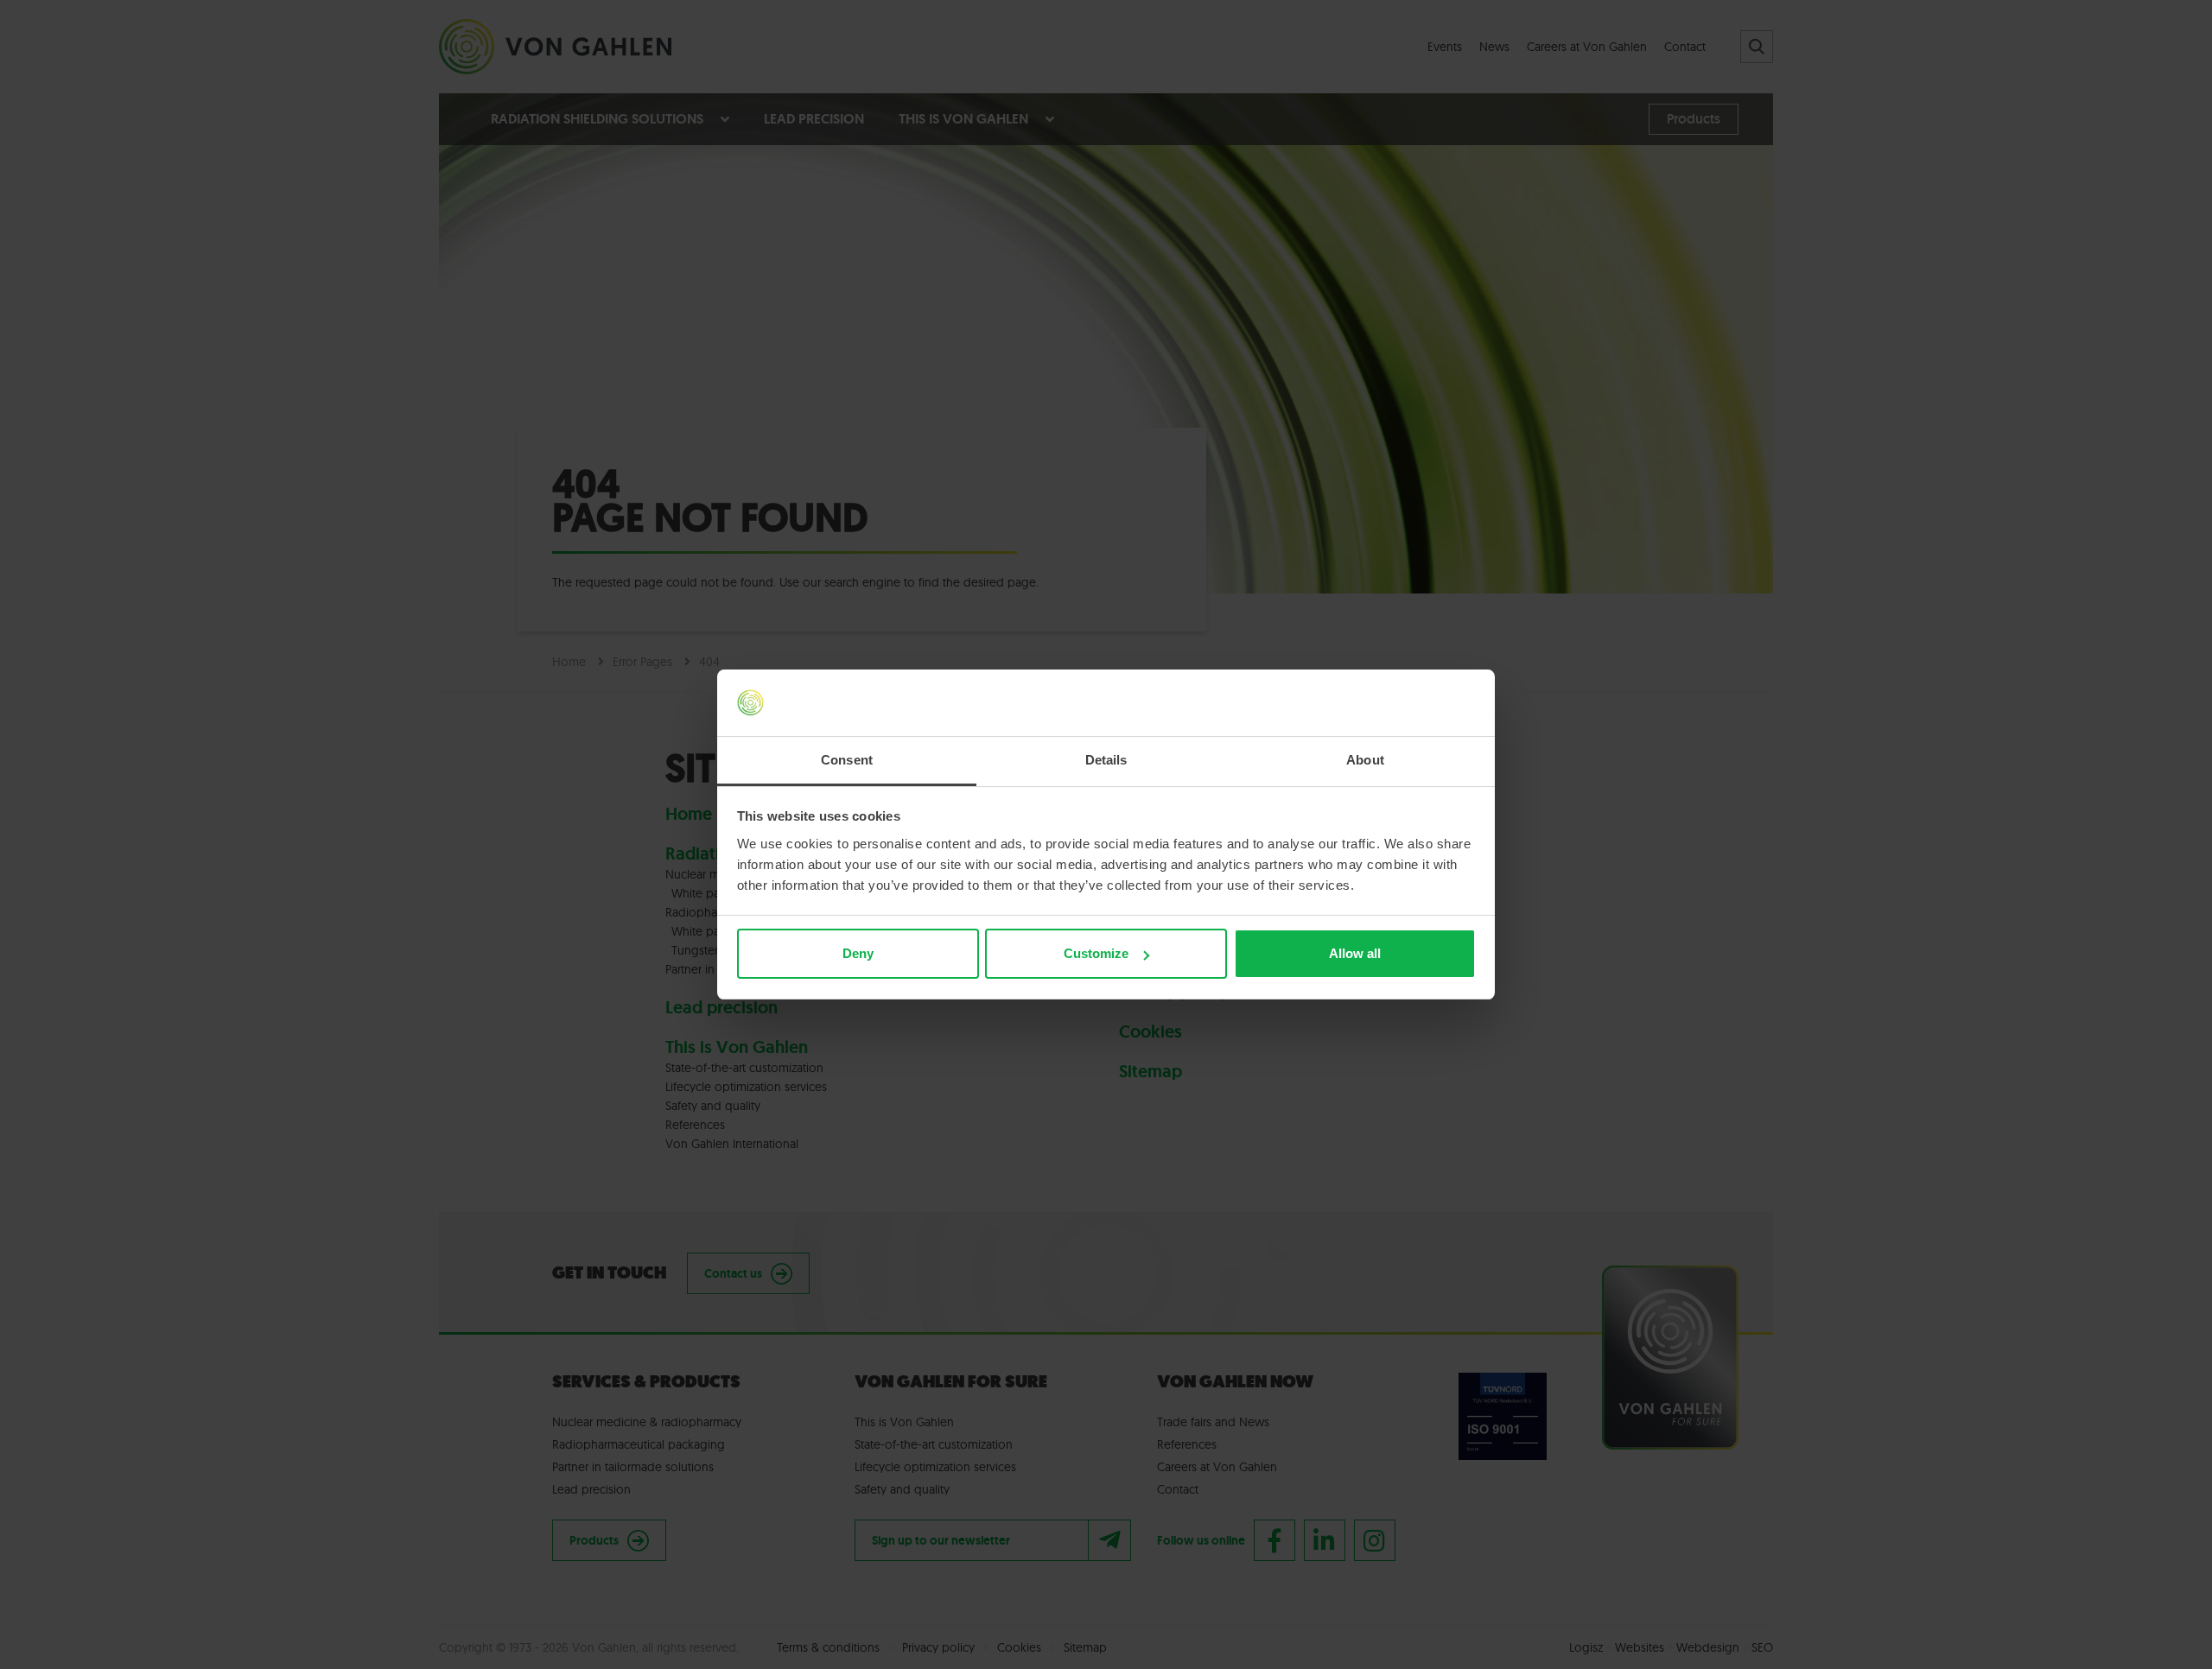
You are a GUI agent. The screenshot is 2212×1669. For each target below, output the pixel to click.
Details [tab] (1106, 760)
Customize (1096, 953)
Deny (858, 953)
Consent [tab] (847, 760)
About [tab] (1365, 760)
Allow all (1355, 953)
